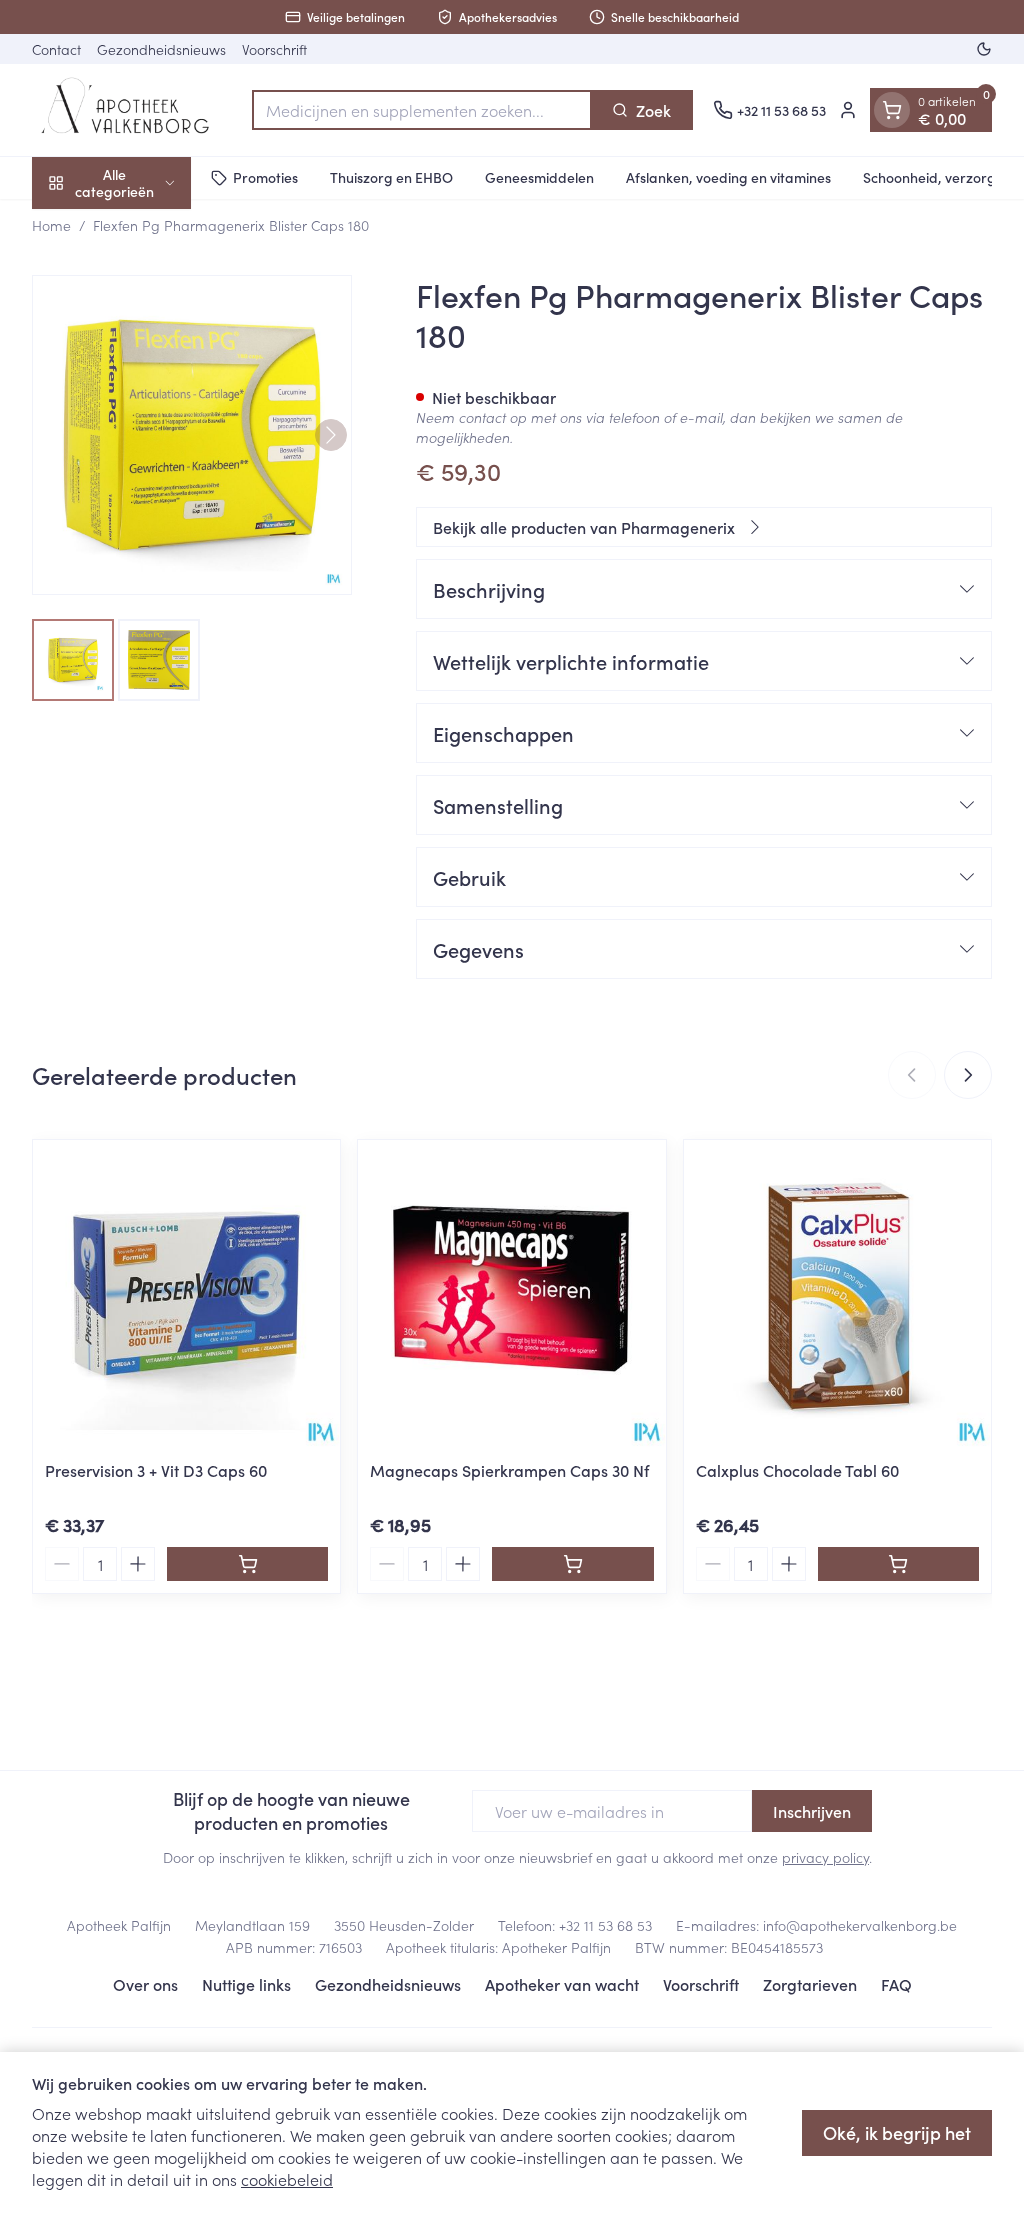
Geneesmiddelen (539, 177)
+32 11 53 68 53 (605, 1925)
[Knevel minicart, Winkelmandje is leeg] (892, 110)
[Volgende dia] (968, 1075)
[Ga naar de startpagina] (132, 110)
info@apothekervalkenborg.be (860, 1925)
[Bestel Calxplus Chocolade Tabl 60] (898, 1564)
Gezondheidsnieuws (161, 49)
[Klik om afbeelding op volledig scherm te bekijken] (192, 435)
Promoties (265, 177)
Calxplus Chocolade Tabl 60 (797, 1470)
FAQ (896, 1984)
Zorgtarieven (810, 1984)
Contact (56, 49)
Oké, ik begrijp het (897, 2132)
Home (51, 225)
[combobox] (422, 110)
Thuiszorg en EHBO (391, 177)
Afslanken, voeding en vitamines (728, 177)
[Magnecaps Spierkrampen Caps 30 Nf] (511, 1293)
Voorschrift (274, 49)
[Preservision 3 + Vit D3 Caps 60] (186, 1293)
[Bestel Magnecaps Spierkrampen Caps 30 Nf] (572, 1564)
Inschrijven (812, 1811)
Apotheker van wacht (562, 1984)
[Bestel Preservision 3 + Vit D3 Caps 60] (247, 1564)
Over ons (145, 1984)
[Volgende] (331, 435)
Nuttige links (246, 1984)
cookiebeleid (287, 2179)
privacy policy (825, 1857)
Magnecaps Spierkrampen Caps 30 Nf (509, 1470)
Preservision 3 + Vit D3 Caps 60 (156, 1470)
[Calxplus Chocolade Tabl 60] (837, 1293)
